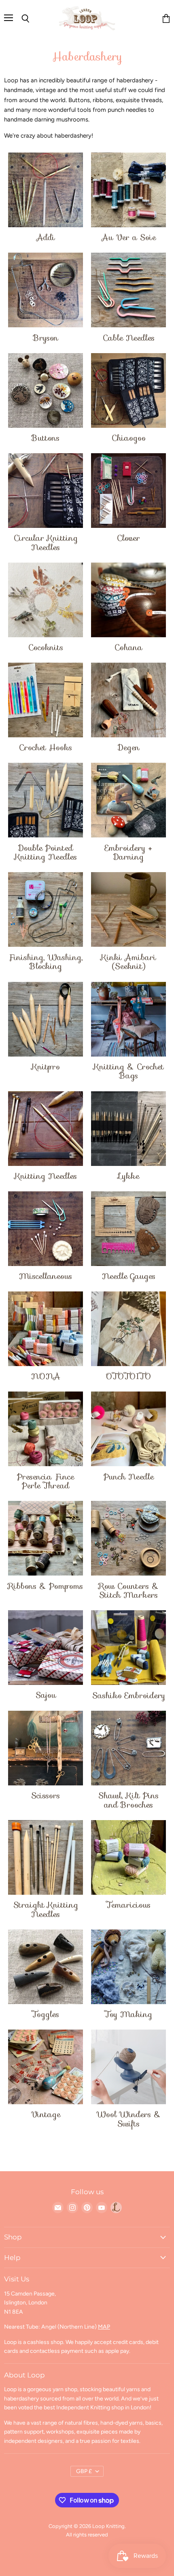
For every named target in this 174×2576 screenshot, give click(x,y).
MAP (104, 2327)
